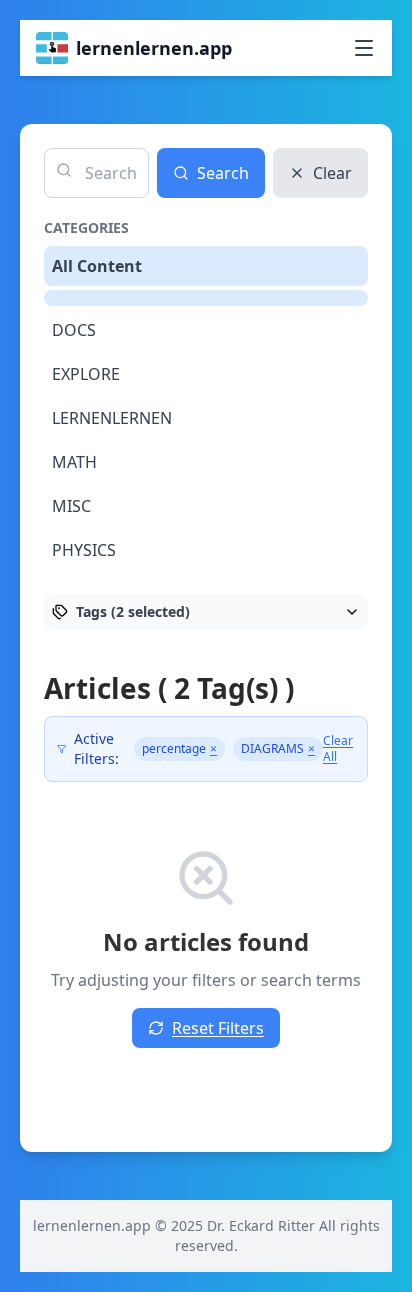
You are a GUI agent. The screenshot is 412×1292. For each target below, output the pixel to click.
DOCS (74, 330)
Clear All (338, 749)
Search (223, 173)
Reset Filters (218, 1028)
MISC (71, 506)
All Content (97, 266)
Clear (332, 173)
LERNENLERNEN (112, 418)
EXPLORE (86, 374)
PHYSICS (84, 550)
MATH (74, 462)
